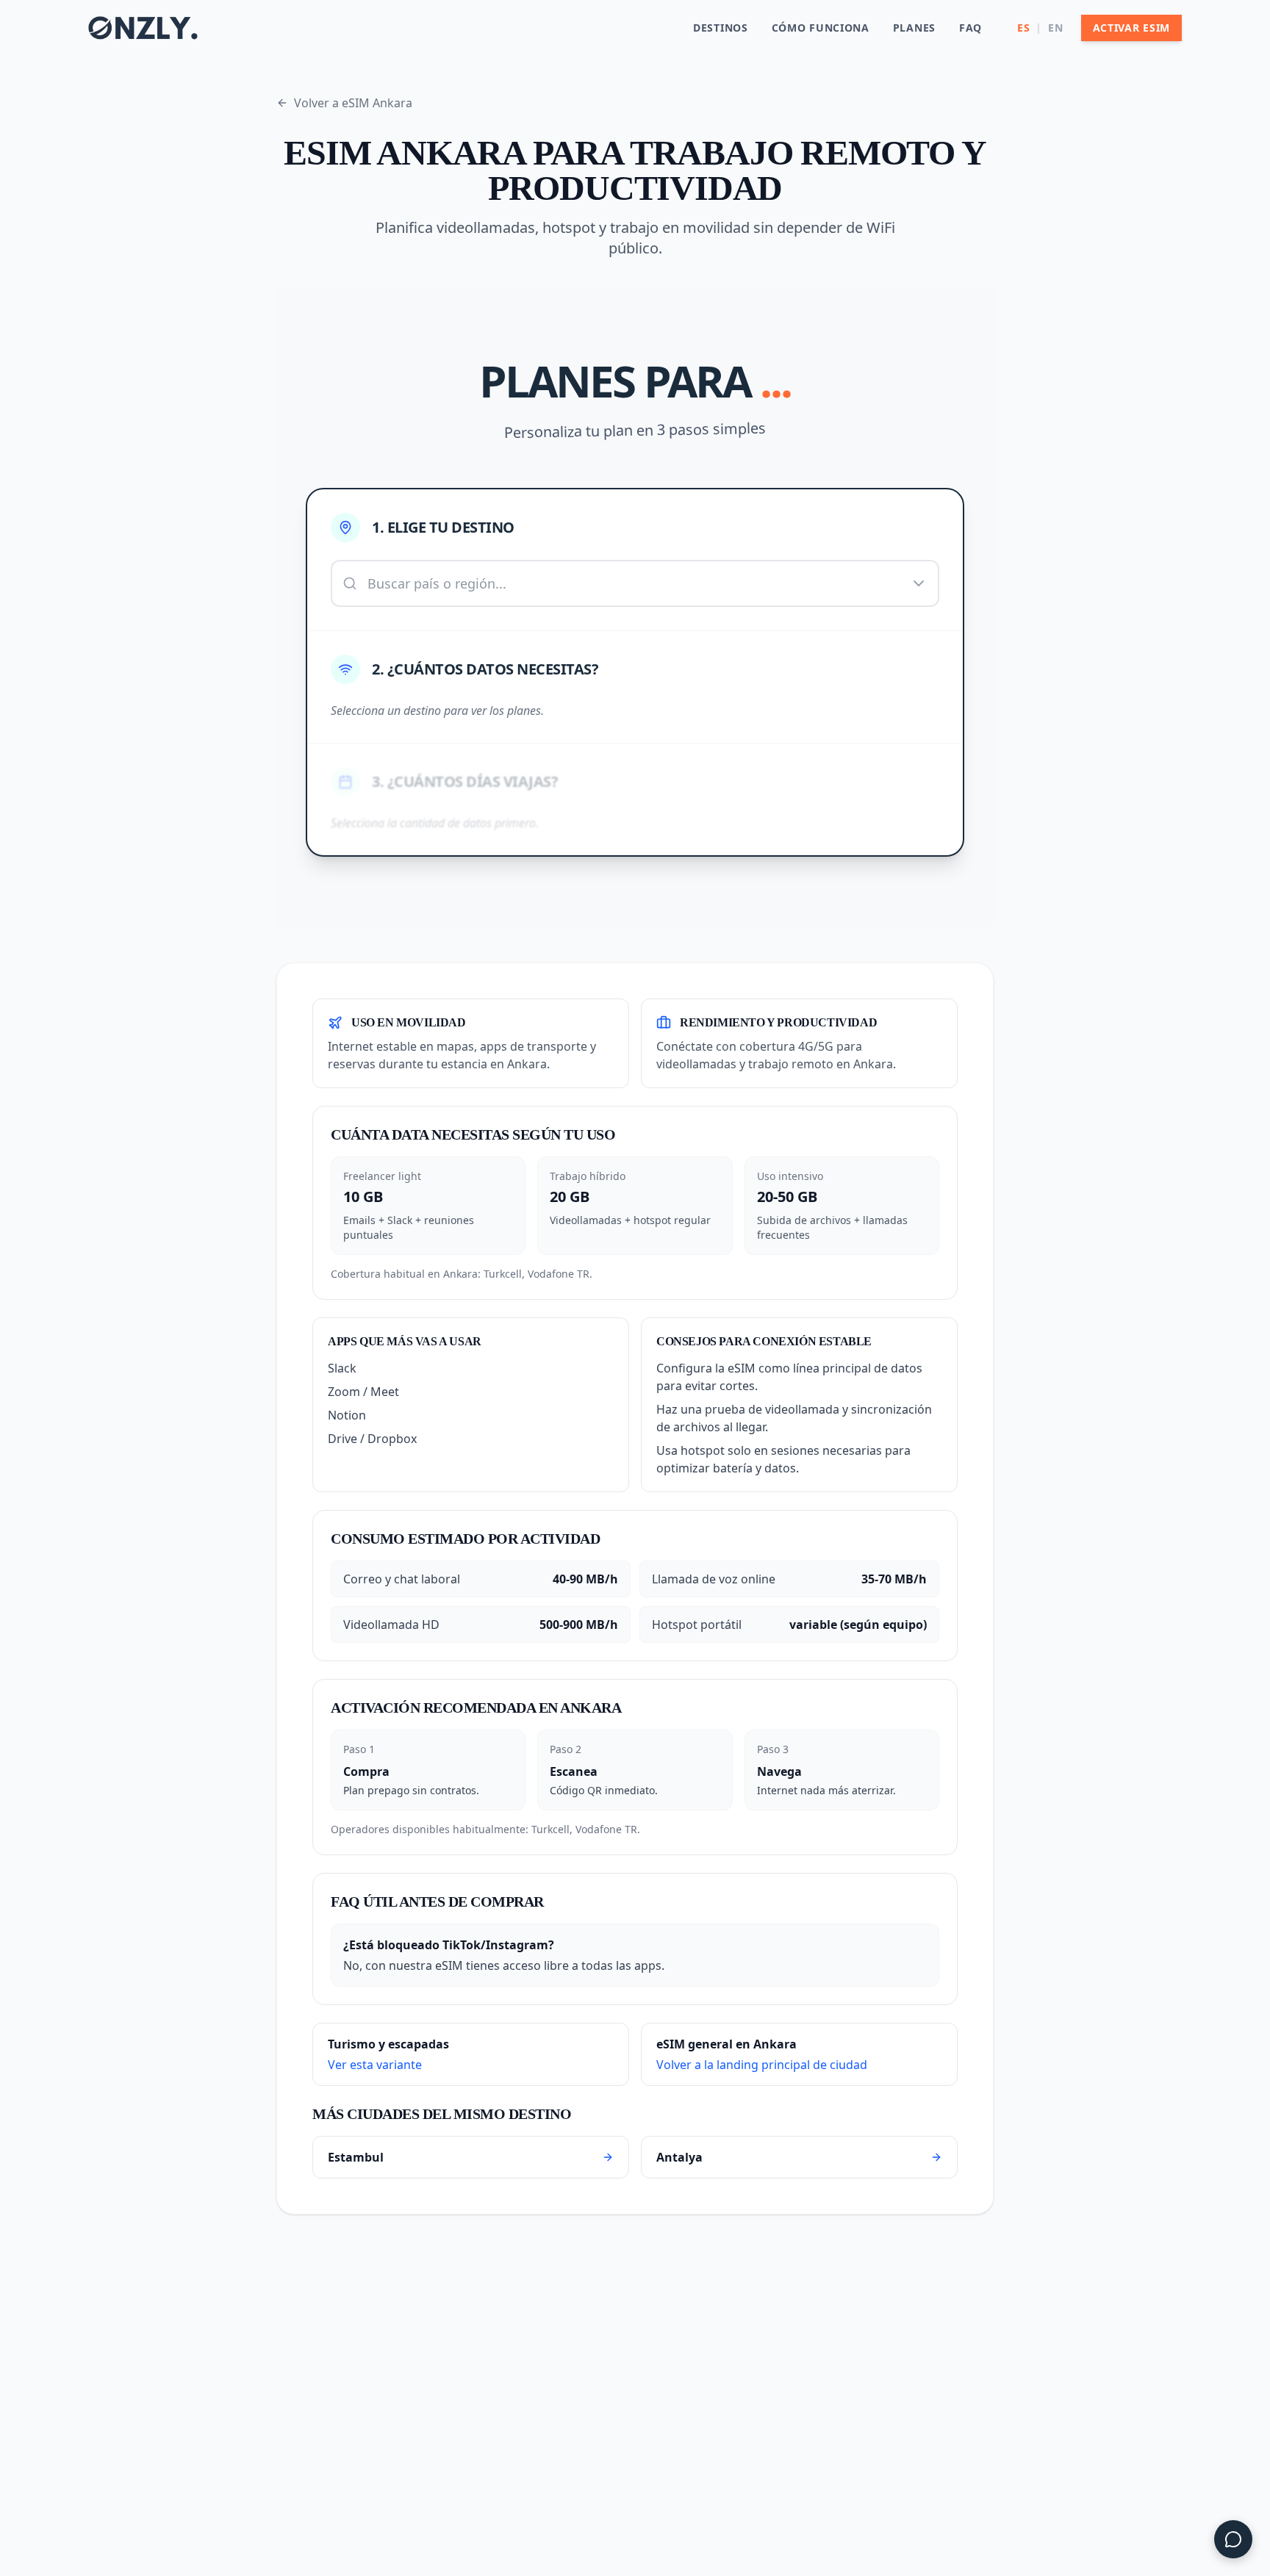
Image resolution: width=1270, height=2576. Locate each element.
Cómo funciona (821, 28)
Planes (914, 28)
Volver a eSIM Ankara (353, 103)
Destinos (721, 28)
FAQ (971, 28)
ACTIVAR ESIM (1131, 28)
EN (1055, 28)
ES (1023, 28)
